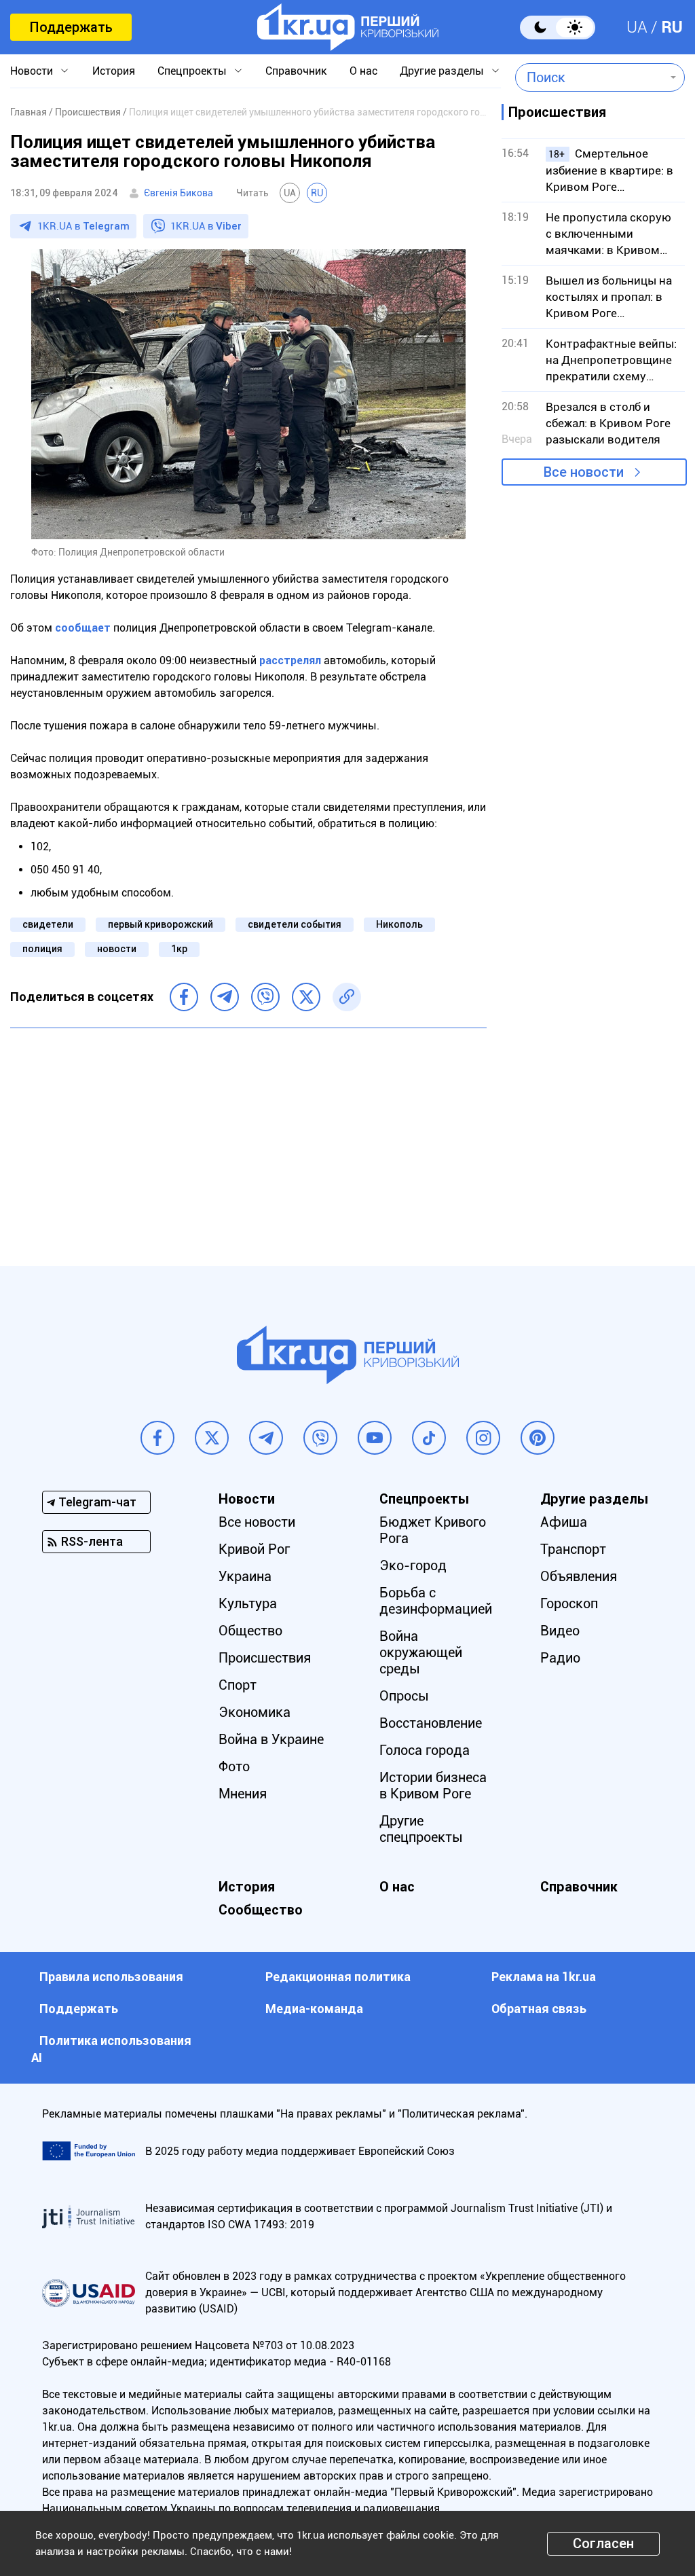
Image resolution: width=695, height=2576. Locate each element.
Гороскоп (569, 1603)
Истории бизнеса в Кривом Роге (433, 1785)
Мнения (243, 1794)
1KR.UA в (83, 226)
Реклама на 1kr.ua (544, 1977)
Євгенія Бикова (179, 193)
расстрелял (290, 660)
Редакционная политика (338, 1977)
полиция (42, 949)
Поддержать (71, 27)
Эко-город (413, 1565)
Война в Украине (271, 1739)
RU (672, 27)
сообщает (83, 628)
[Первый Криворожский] (348, 27)
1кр (179, 949)
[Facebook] (184, 997)
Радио (560, 1658)
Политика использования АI (111, 2049)
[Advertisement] (248, 1137)
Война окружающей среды (421, 1652)
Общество (250, 1631)
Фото (234, 1766)
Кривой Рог (254, 1549)
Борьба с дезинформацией (436, 1601)
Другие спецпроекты (421, 1829)
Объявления (579, 1576)
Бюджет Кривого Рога (433, 1530)
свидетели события (295, 924)
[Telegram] (225, 997)
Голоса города (425, 1750)
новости (117, 949)
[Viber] (265, 997)
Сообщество (261, 1910)
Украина (245, 1576)
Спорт (238, 1685)
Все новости (584, 472)
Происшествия (265, 1658)
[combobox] (590, 77)
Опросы (404, 1696)
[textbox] (590, 77)
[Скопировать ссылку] (347, 997)
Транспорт (573, 1549)
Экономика (255, 1712)
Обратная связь (539, 2009)
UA (637, 27)
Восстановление (431, 1723)
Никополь (399, 924)
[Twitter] (306, 997)
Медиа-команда (314, 2009)
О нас (363, 71)
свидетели (48, 924)
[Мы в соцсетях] (157, 1438)
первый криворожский (161, 924)
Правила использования (111, 1977)
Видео (560, 1631)
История (114, 71)
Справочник (296, 71)
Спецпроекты (192, 71)
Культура (248, 1603)
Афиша (564, 1522)
